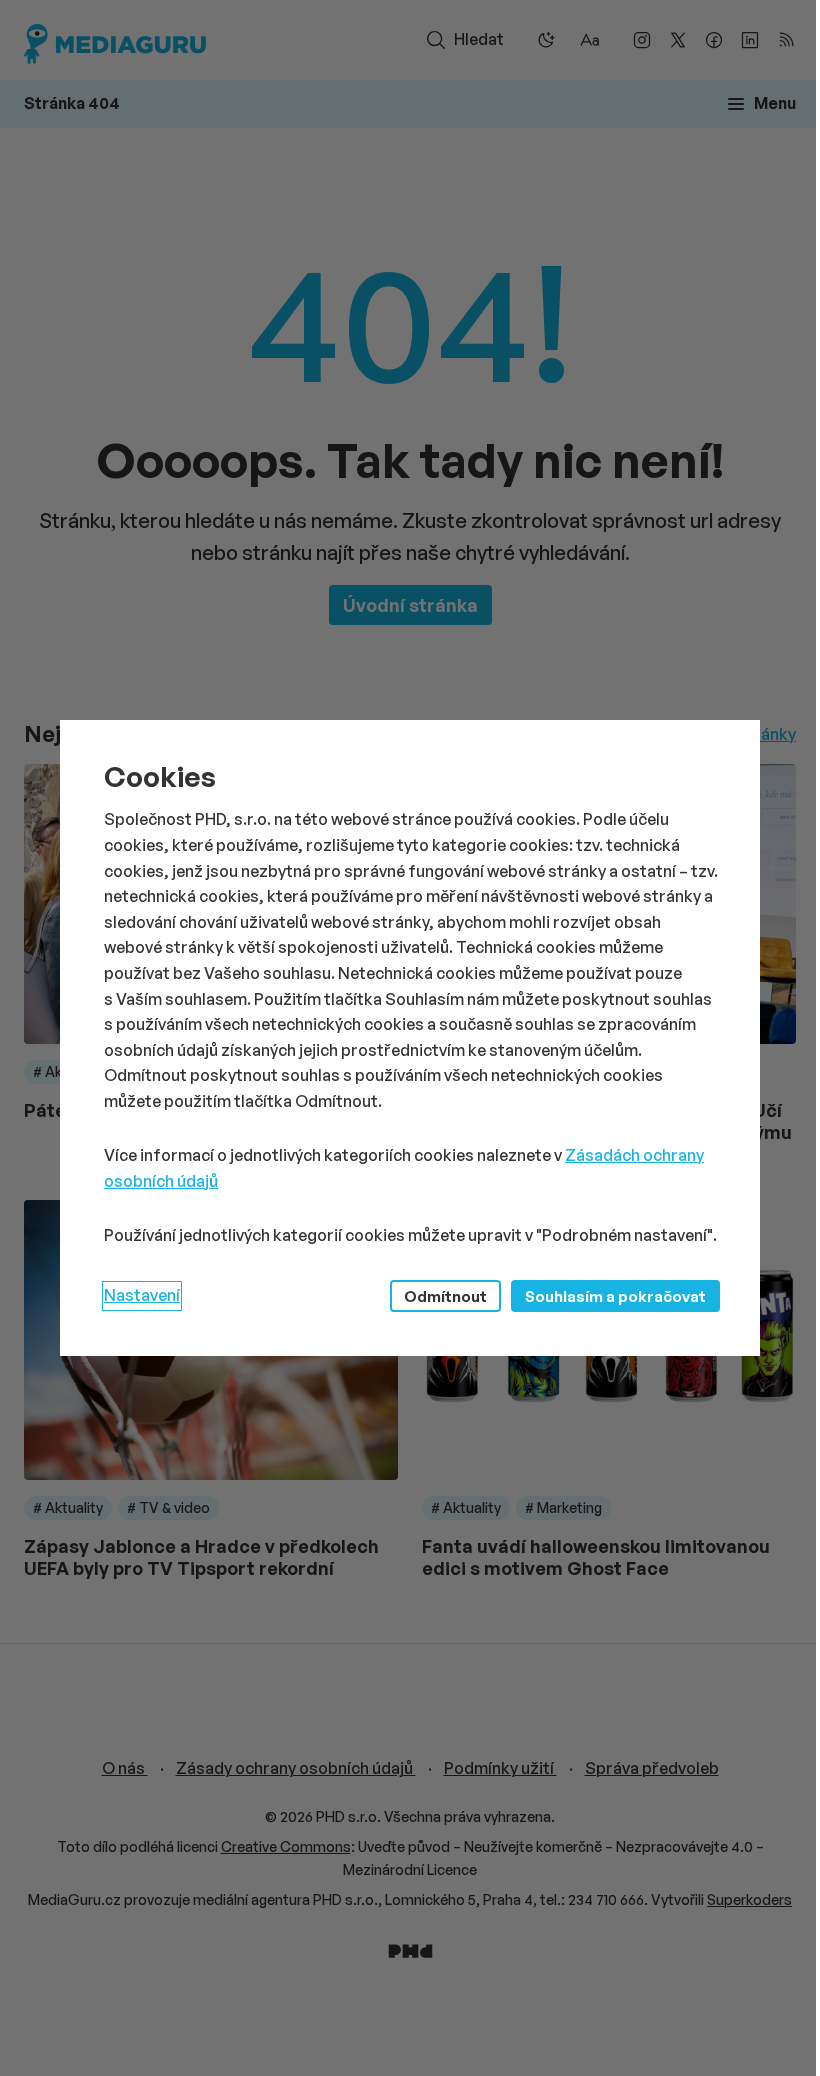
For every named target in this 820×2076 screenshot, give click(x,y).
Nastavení (142, 1295)
